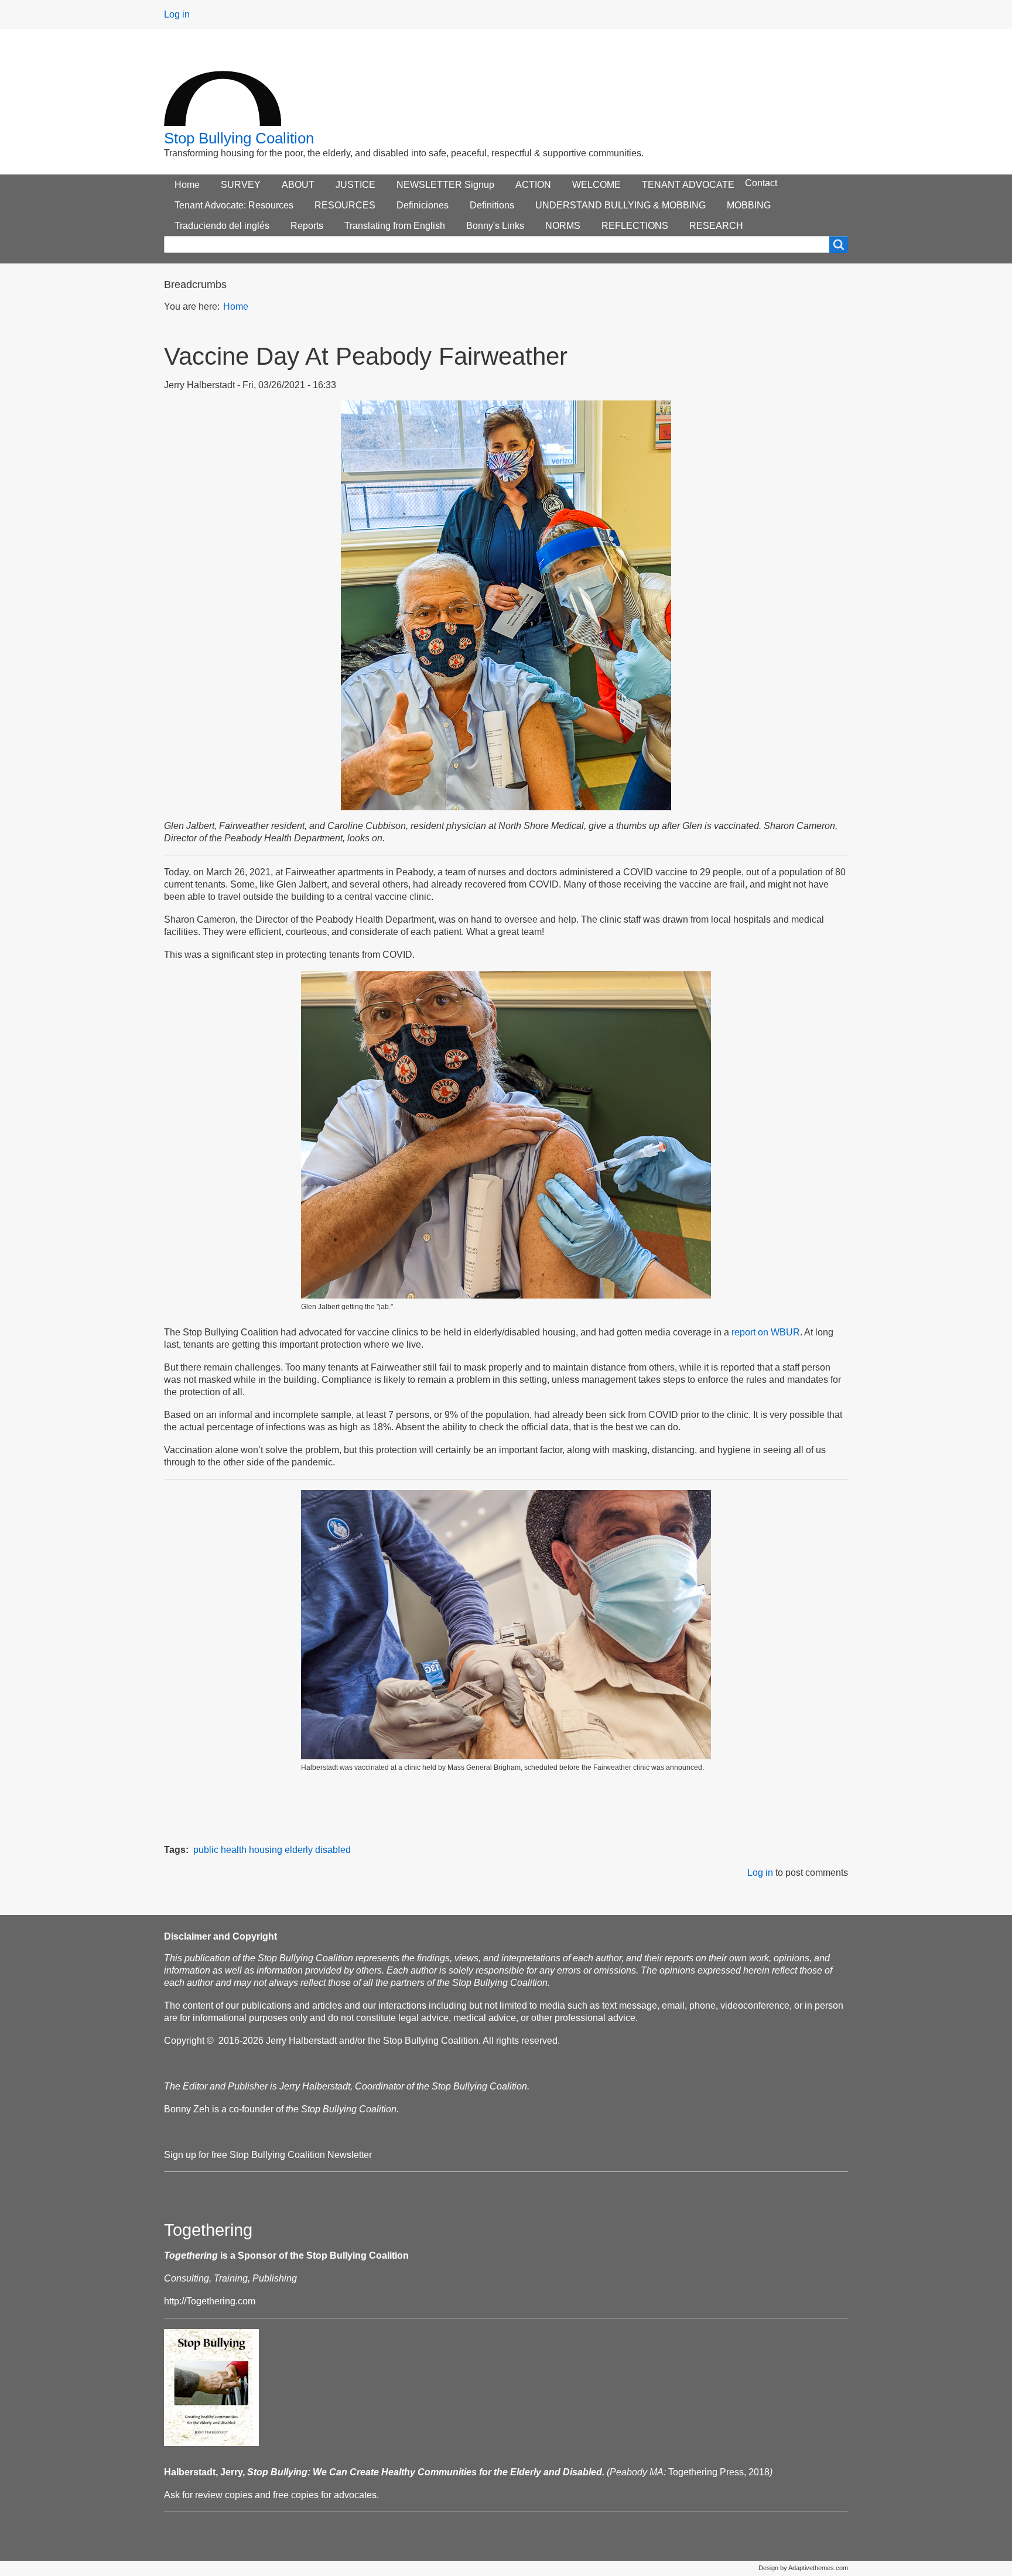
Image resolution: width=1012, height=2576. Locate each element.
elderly (299, 1850)
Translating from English (395, 226)
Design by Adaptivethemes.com (803, 2568)
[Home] (223, 87)
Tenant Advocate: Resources (234, 205)
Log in (177, 14)
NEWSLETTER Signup (445, 185)
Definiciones (423, 205)
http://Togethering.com (210, 2301)
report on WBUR (766, 1332)
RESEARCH (716, 226)
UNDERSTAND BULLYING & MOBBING (620, 205)
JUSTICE (355, 185)
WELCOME (596, 185)
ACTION (533, 185)
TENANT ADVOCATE (688, 185)
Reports (307, 226)
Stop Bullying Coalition (239, 138)
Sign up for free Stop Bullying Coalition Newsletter (268, 2155)
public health (220, 1850)
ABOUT (298, 185)
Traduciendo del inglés (222, 226)
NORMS (563, 226)
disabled (333, 1850)
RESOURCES (345, 205)
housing (266, 1850)
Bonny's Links (495, 226)
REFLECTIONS (635, 226)
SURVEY (241, 185)
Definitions (492, 205)
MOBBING (749, 205)
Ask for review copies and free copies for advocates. (271, 2495)
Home (187, 185)
